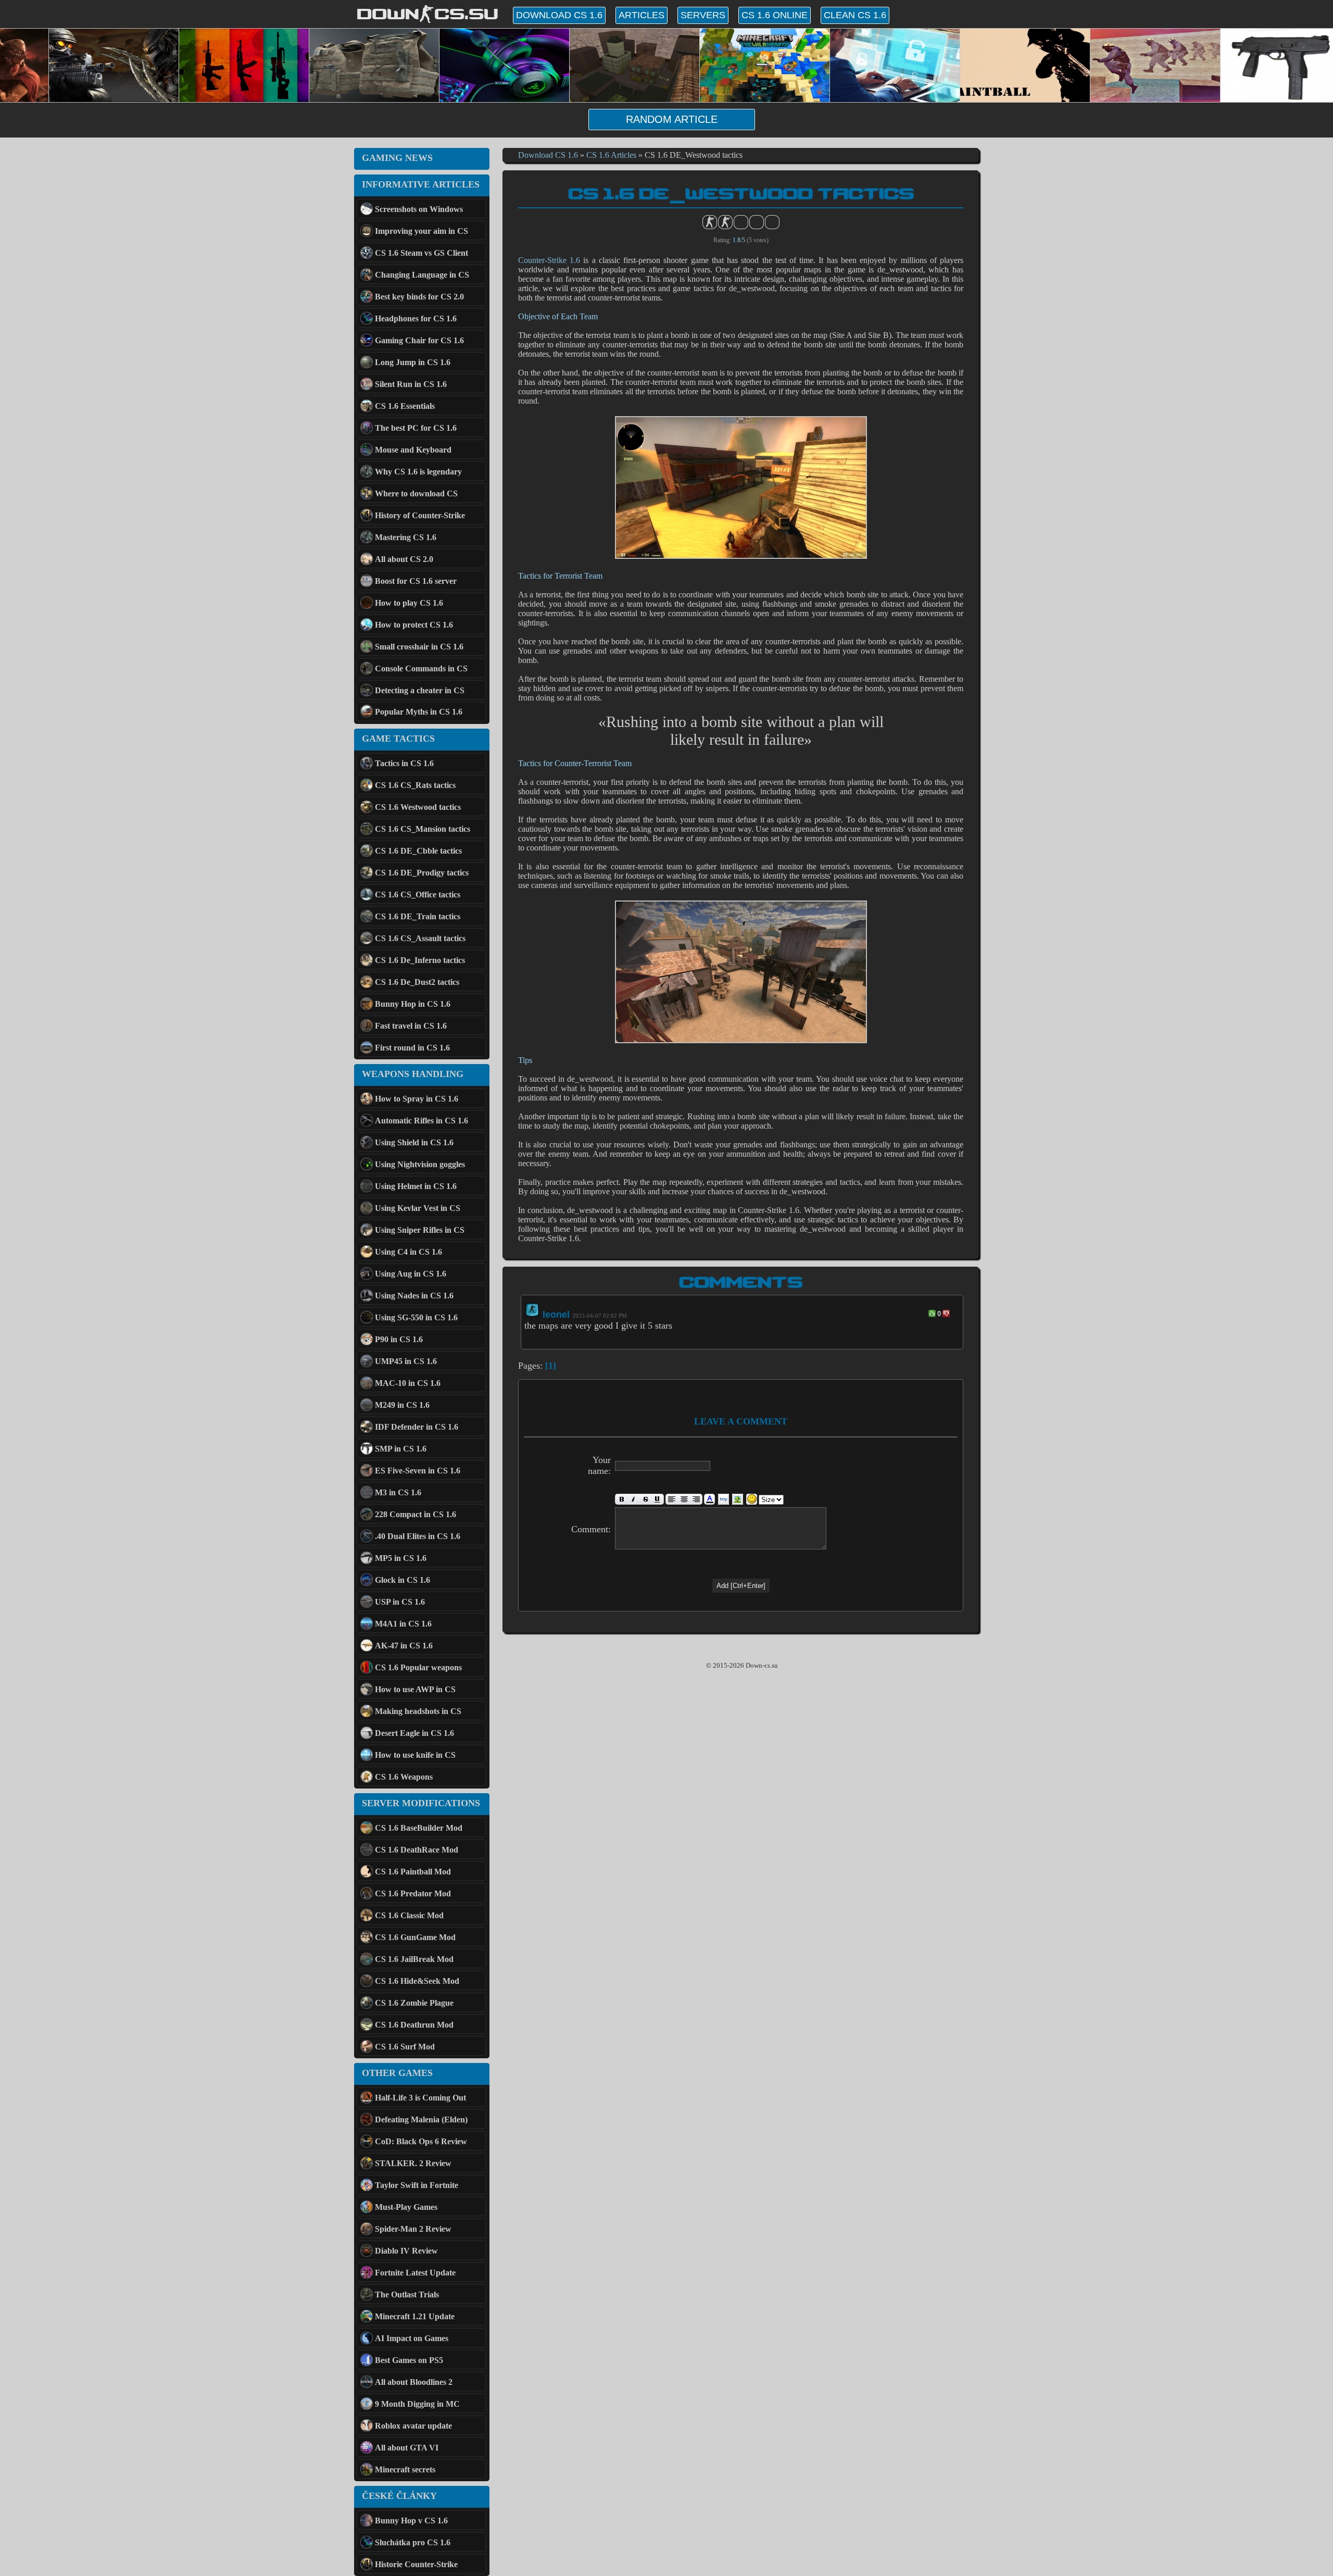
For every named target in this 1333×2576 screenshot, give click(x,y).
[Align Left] (672, 1499)
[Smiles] (752, 1499)
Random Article (672, 119)
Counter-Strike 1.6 (549, 260)
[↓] (946, 1314)
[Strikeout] (645, 1499)
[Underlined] (658, 1499)
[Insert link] (724, 1499)
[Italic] (633, 1499)
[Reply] (998, 1338)
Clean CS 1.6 (855, 15)
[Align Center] (684, 1499)
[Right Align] (696, 1499)
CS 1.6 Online (775, 15)
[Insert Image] (738, 1499)
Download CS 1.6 (559, 15)
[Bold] (621, 1499)
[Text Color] (709, 1499)
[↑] (932, 1314)
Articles (642, 15)
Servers (703, 15)
